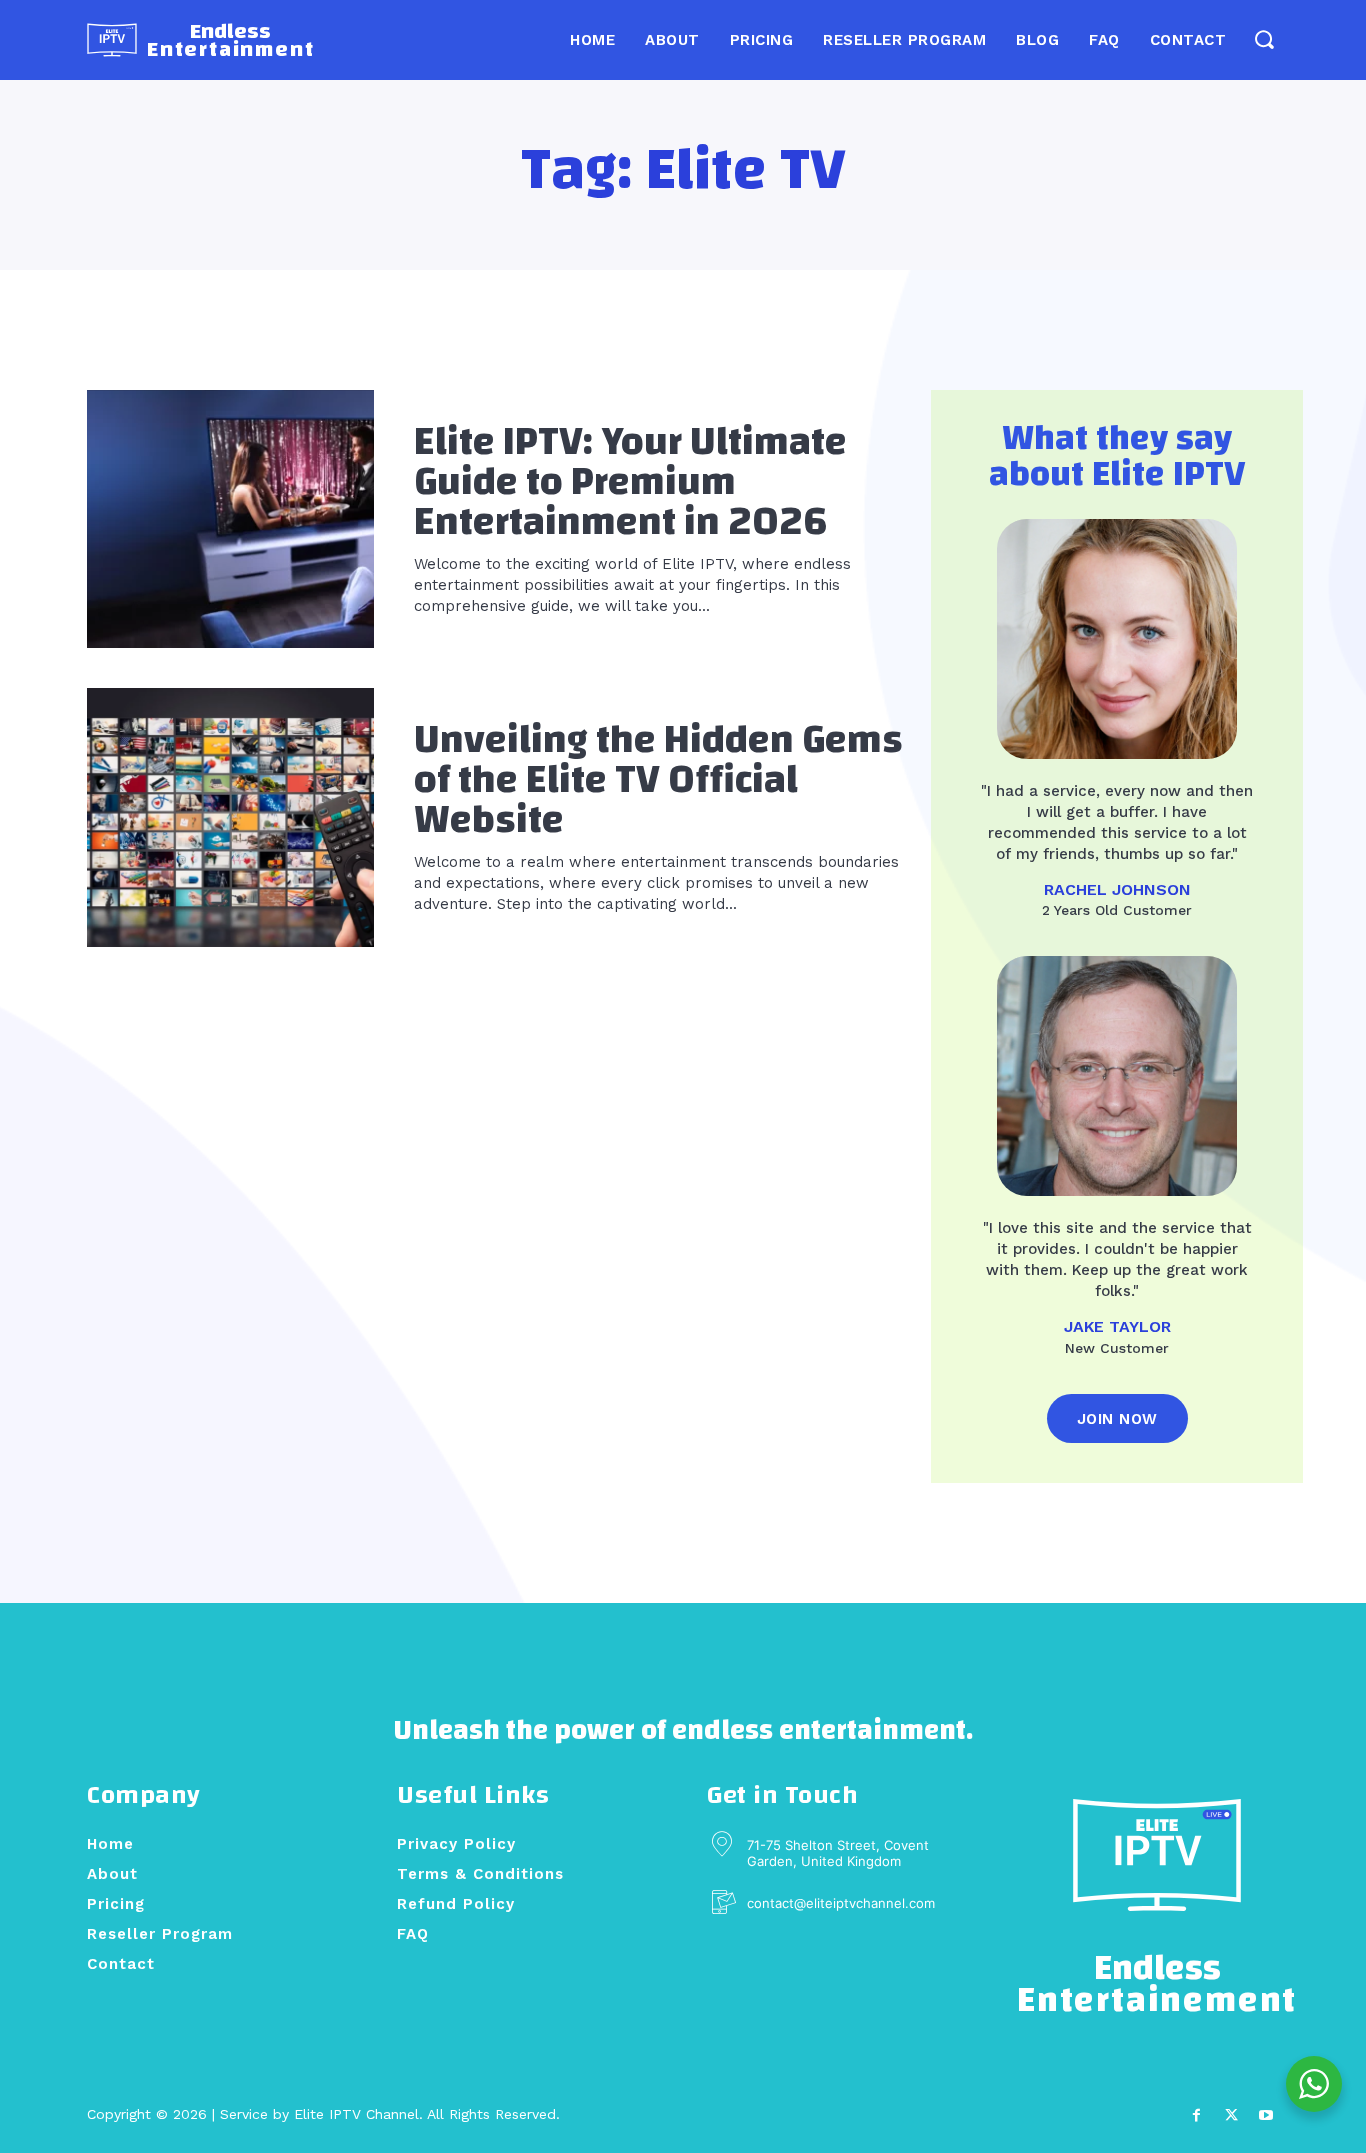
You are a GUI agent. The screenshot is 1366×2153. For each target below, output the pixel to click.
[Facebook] (1195, 2115)
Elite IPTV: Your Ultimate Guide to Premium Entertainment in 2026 (630, 482)
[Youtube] (1266, 2115)
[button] (1263, 39)
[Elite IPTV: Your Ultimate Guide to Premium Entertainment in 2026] (230, 519)
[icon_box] (821, 1903)
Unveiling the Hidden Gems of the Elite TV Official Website (658, 780)
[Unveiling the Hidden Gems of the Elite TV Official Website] (230, 817)
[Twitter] (1231, 2115)
